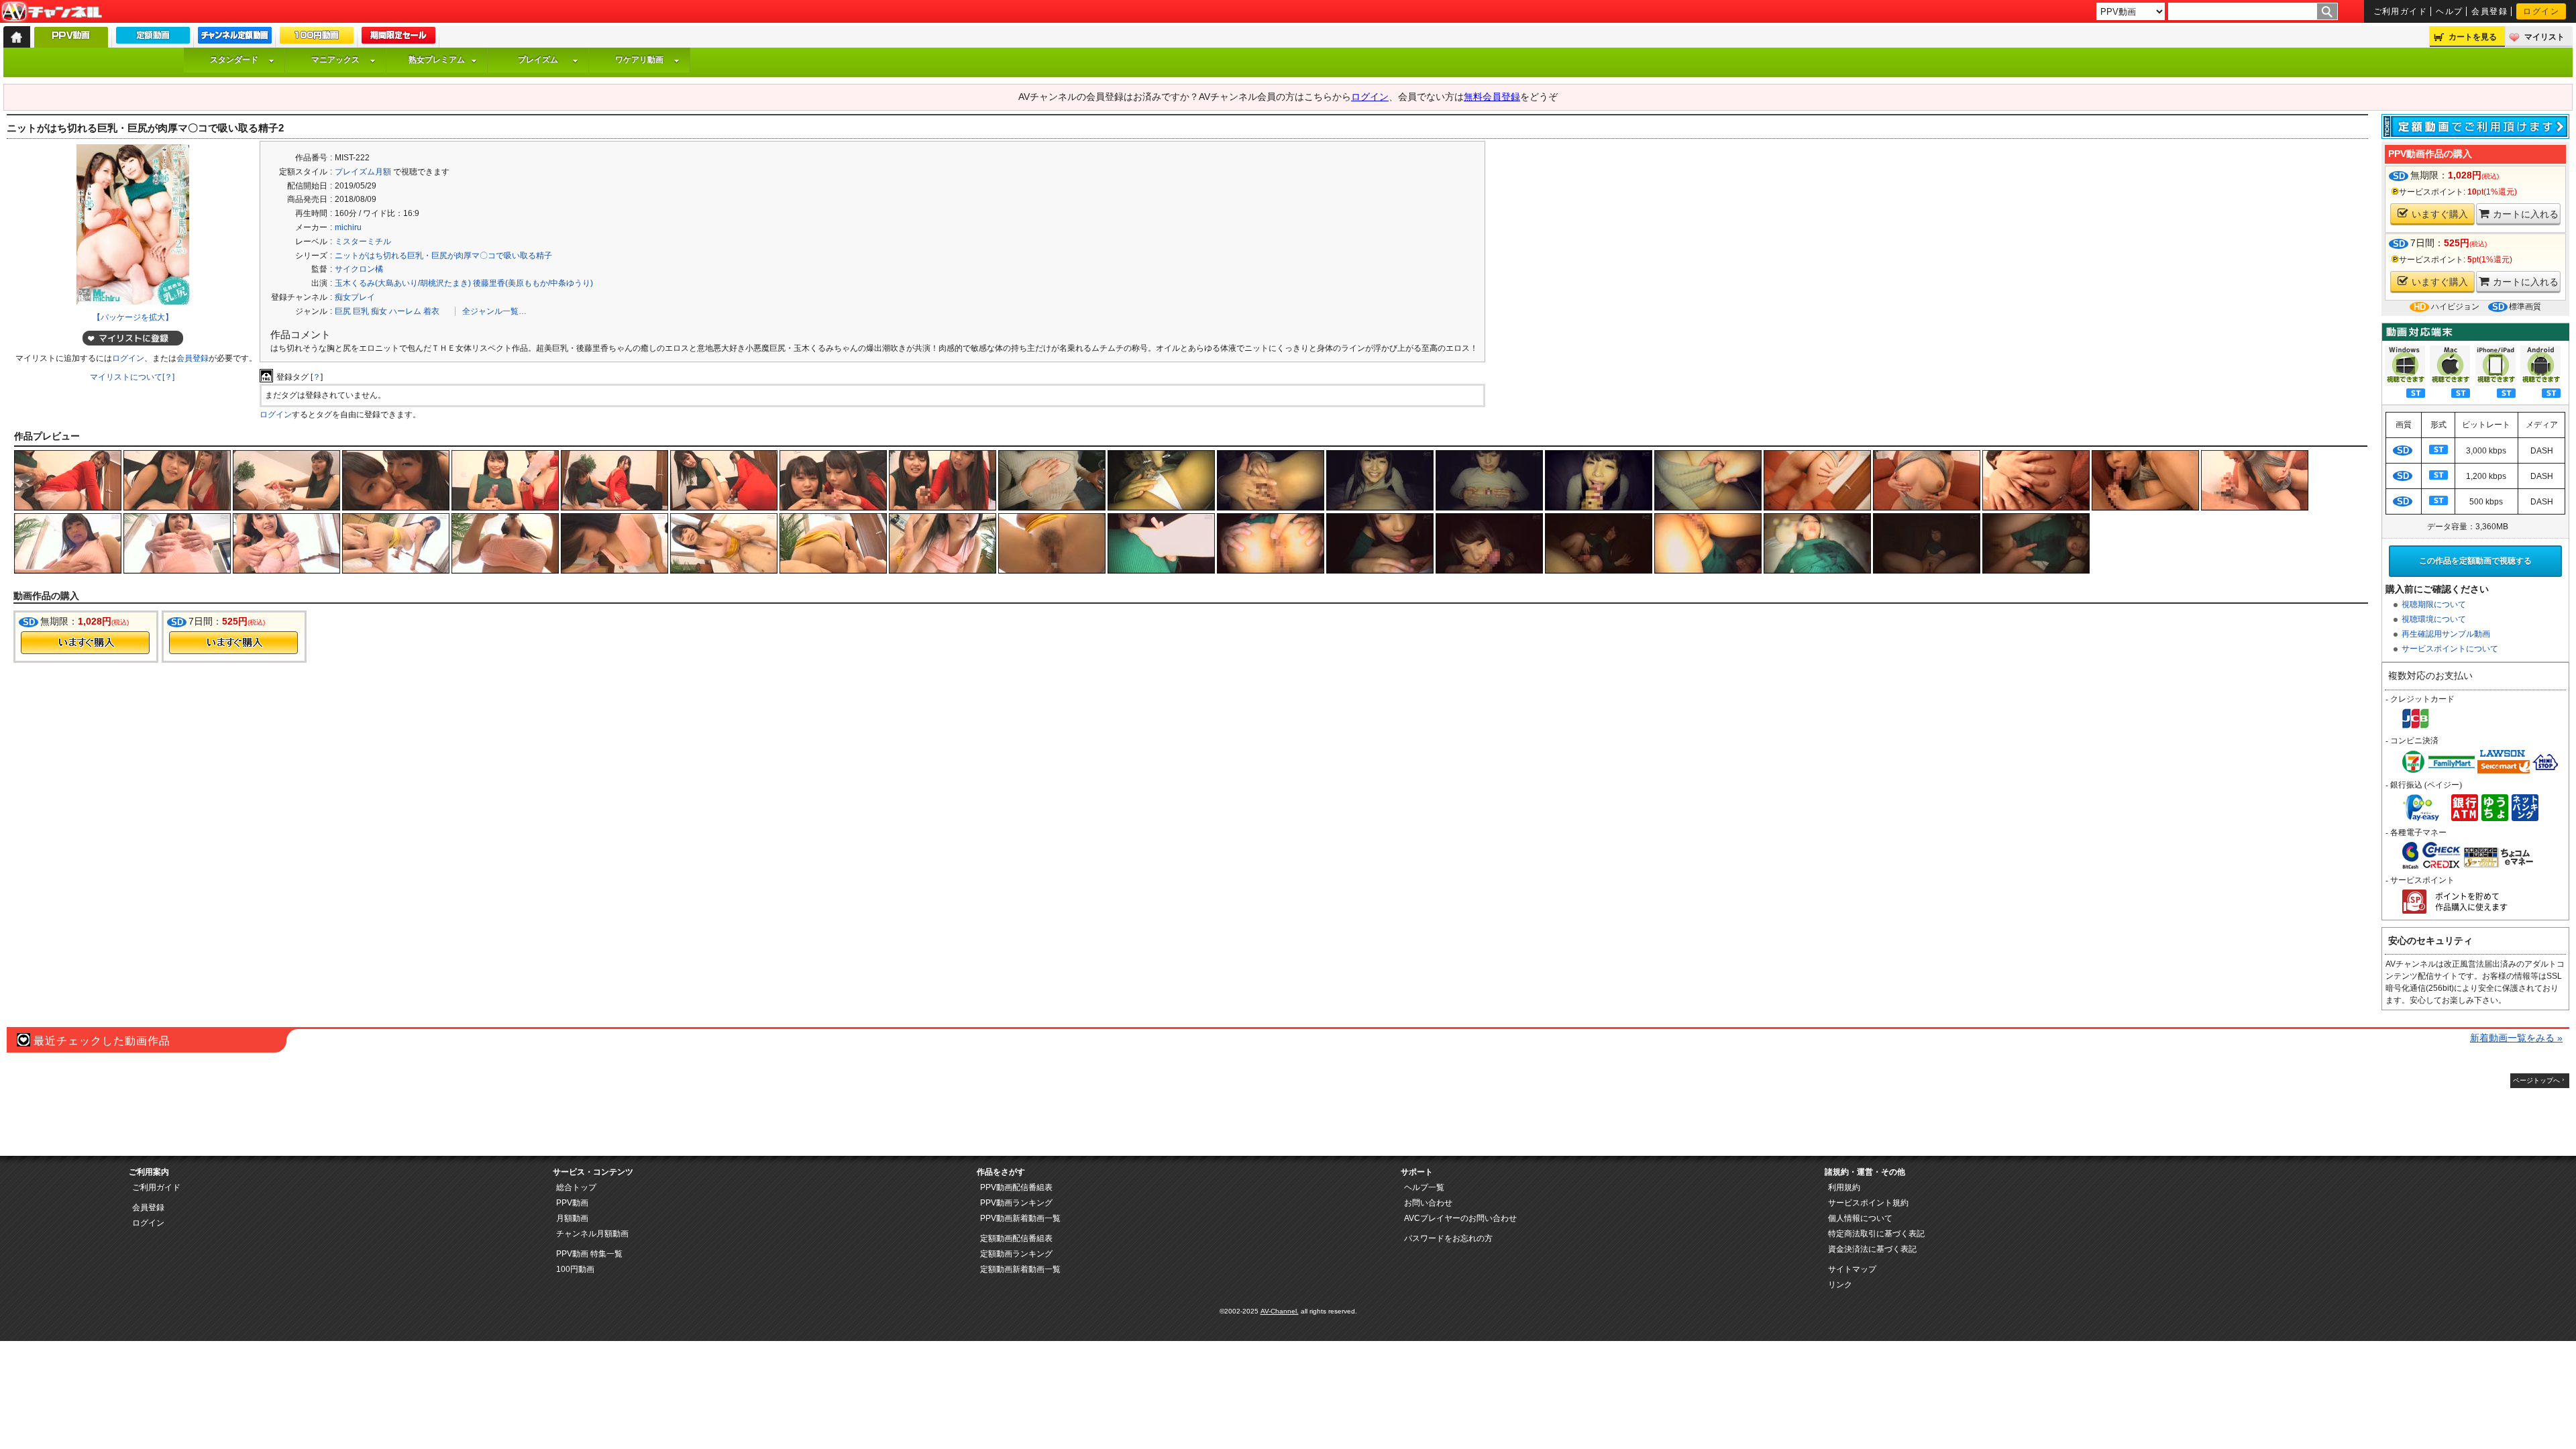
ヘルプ (2449, 11)
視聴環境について (2434, 619)
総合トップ (576, 1187)
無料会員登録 (1492, 97)
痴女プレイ (355, 297)
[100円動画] (317, 38)
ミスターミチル (363, 241)
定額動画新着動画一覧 (1020, 1269)
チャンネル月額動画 (592, 1234)
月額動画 (572, 1218)
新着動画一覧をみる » (2516, 1038)
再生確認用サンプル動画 (2446, 634)
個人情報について (1860, 1218)
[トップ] (17, 37)
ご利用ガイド (2401, 11)
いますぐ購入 (2440, 214)
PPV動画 (572, 1203)
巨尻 (343, 311)
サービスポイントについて (2450, 649)
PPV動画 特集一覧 (589, 1254)
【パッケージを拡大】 (133, 317)
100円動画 (575, 1269)
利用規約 (1844, 1187)
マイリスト (2544, 37)
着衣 (431, 311)
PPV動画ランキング (1016, 1203)
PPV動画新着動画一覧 (1020, 1218)
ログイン (2541, 11)
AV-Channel (52, 12)
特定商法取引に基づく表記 (1876, 1234)
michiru (348, 227)
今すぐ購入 (85, 643)
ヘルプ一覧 (1424, 1187)
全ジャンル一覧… (494, 311)
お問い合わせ (1428, 1203)
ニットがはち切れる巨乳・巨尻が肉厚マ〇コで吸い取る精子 (443, 256)
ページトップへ (2536, 1080)
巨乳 (361, 311)
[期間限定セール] (398, 38)
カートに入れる (2526, 214)
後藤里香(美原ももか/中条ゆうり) (533, 283)
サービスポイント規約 (1868, 1203)
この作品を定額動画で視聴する (2475, 561)
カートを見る (2473, 37)
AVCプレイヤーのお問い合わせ (1460, 1218)
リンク (1840, 1285)
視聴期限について (2434, 604)
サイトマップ (1852, 1269)
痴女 (379, 311)
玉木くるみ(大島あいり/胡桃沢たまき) (403, 283)
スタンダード (234, 60)
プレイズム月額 (363, 172)
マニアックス (335, 60)
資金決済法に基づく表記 (1872, 1249)
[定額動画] (153, 38)
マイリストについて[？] (132, 377)
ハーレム (405, 311)
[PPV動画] (71, 41)
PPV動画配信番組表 (1016, 1187)
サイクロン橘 (359, 269)
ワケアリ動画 (639, 60)
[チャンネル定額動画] (235, 38)
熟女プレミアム (437, 60)
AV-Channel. (1280, 1311)
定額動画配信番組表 (1016, 1238)
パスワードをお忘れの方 (1448, 1238)
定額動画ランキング (1016, 1254)
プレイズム (538, 60)
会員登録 (2489, 11)
